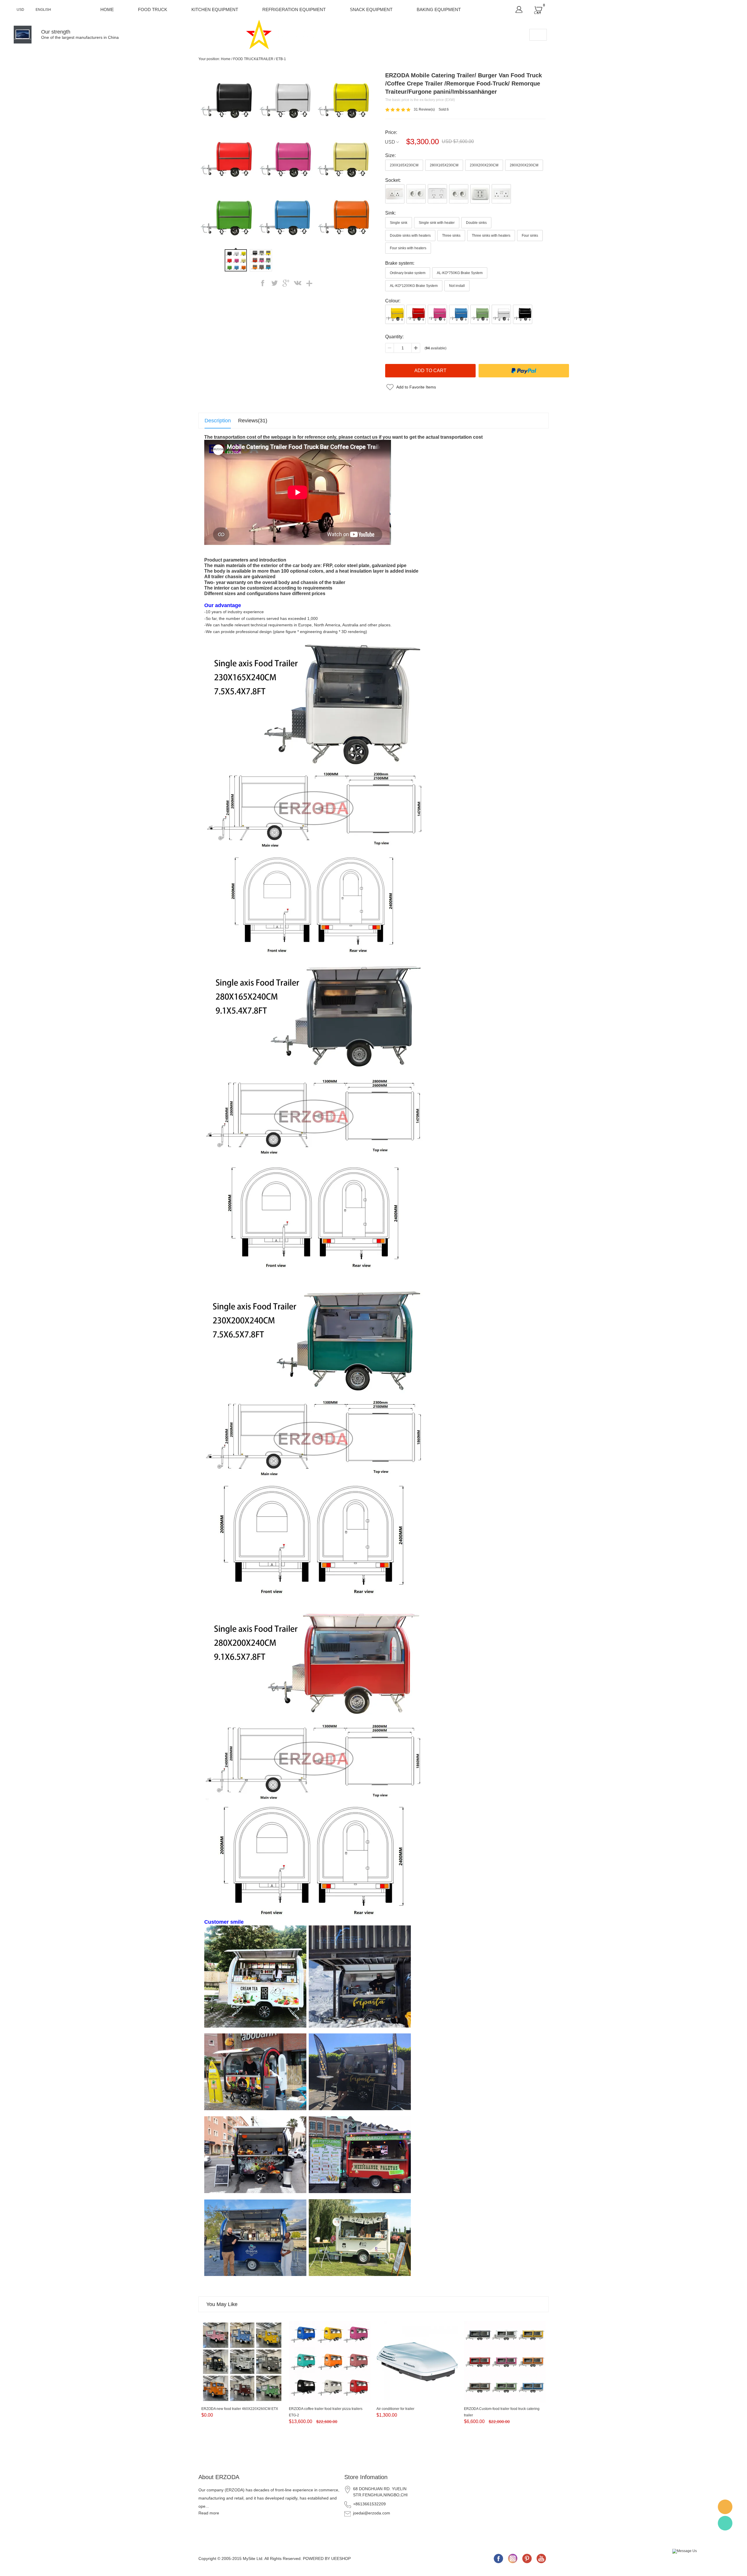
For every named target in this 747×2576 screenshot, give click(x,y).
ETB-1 (281, 59)
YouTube (541, 2558)
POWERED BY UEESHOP (327, 2558)
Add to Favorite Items (416, 387)
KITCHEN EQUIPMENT (215, 9)
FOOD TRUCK (153, 9)
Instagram (513, 2558)
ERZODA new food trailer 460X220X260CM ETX (240, 2409)
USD (390, 142)
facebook (263, 283)
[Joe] (725, 2507)
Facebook (498, 2558)
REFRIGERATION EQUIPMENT (294, 9)
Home (107, 9)
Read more (209, 2513)
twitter (274, 283)
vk (298, 283)
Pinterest (527, 2558)
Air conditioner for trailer (395, 2409)
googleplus (286, 283)
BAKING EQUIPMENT (439, 9)
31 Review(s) (424, 109)
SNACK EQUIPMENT (371, 9)
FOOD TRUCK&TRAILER (253, 59)
